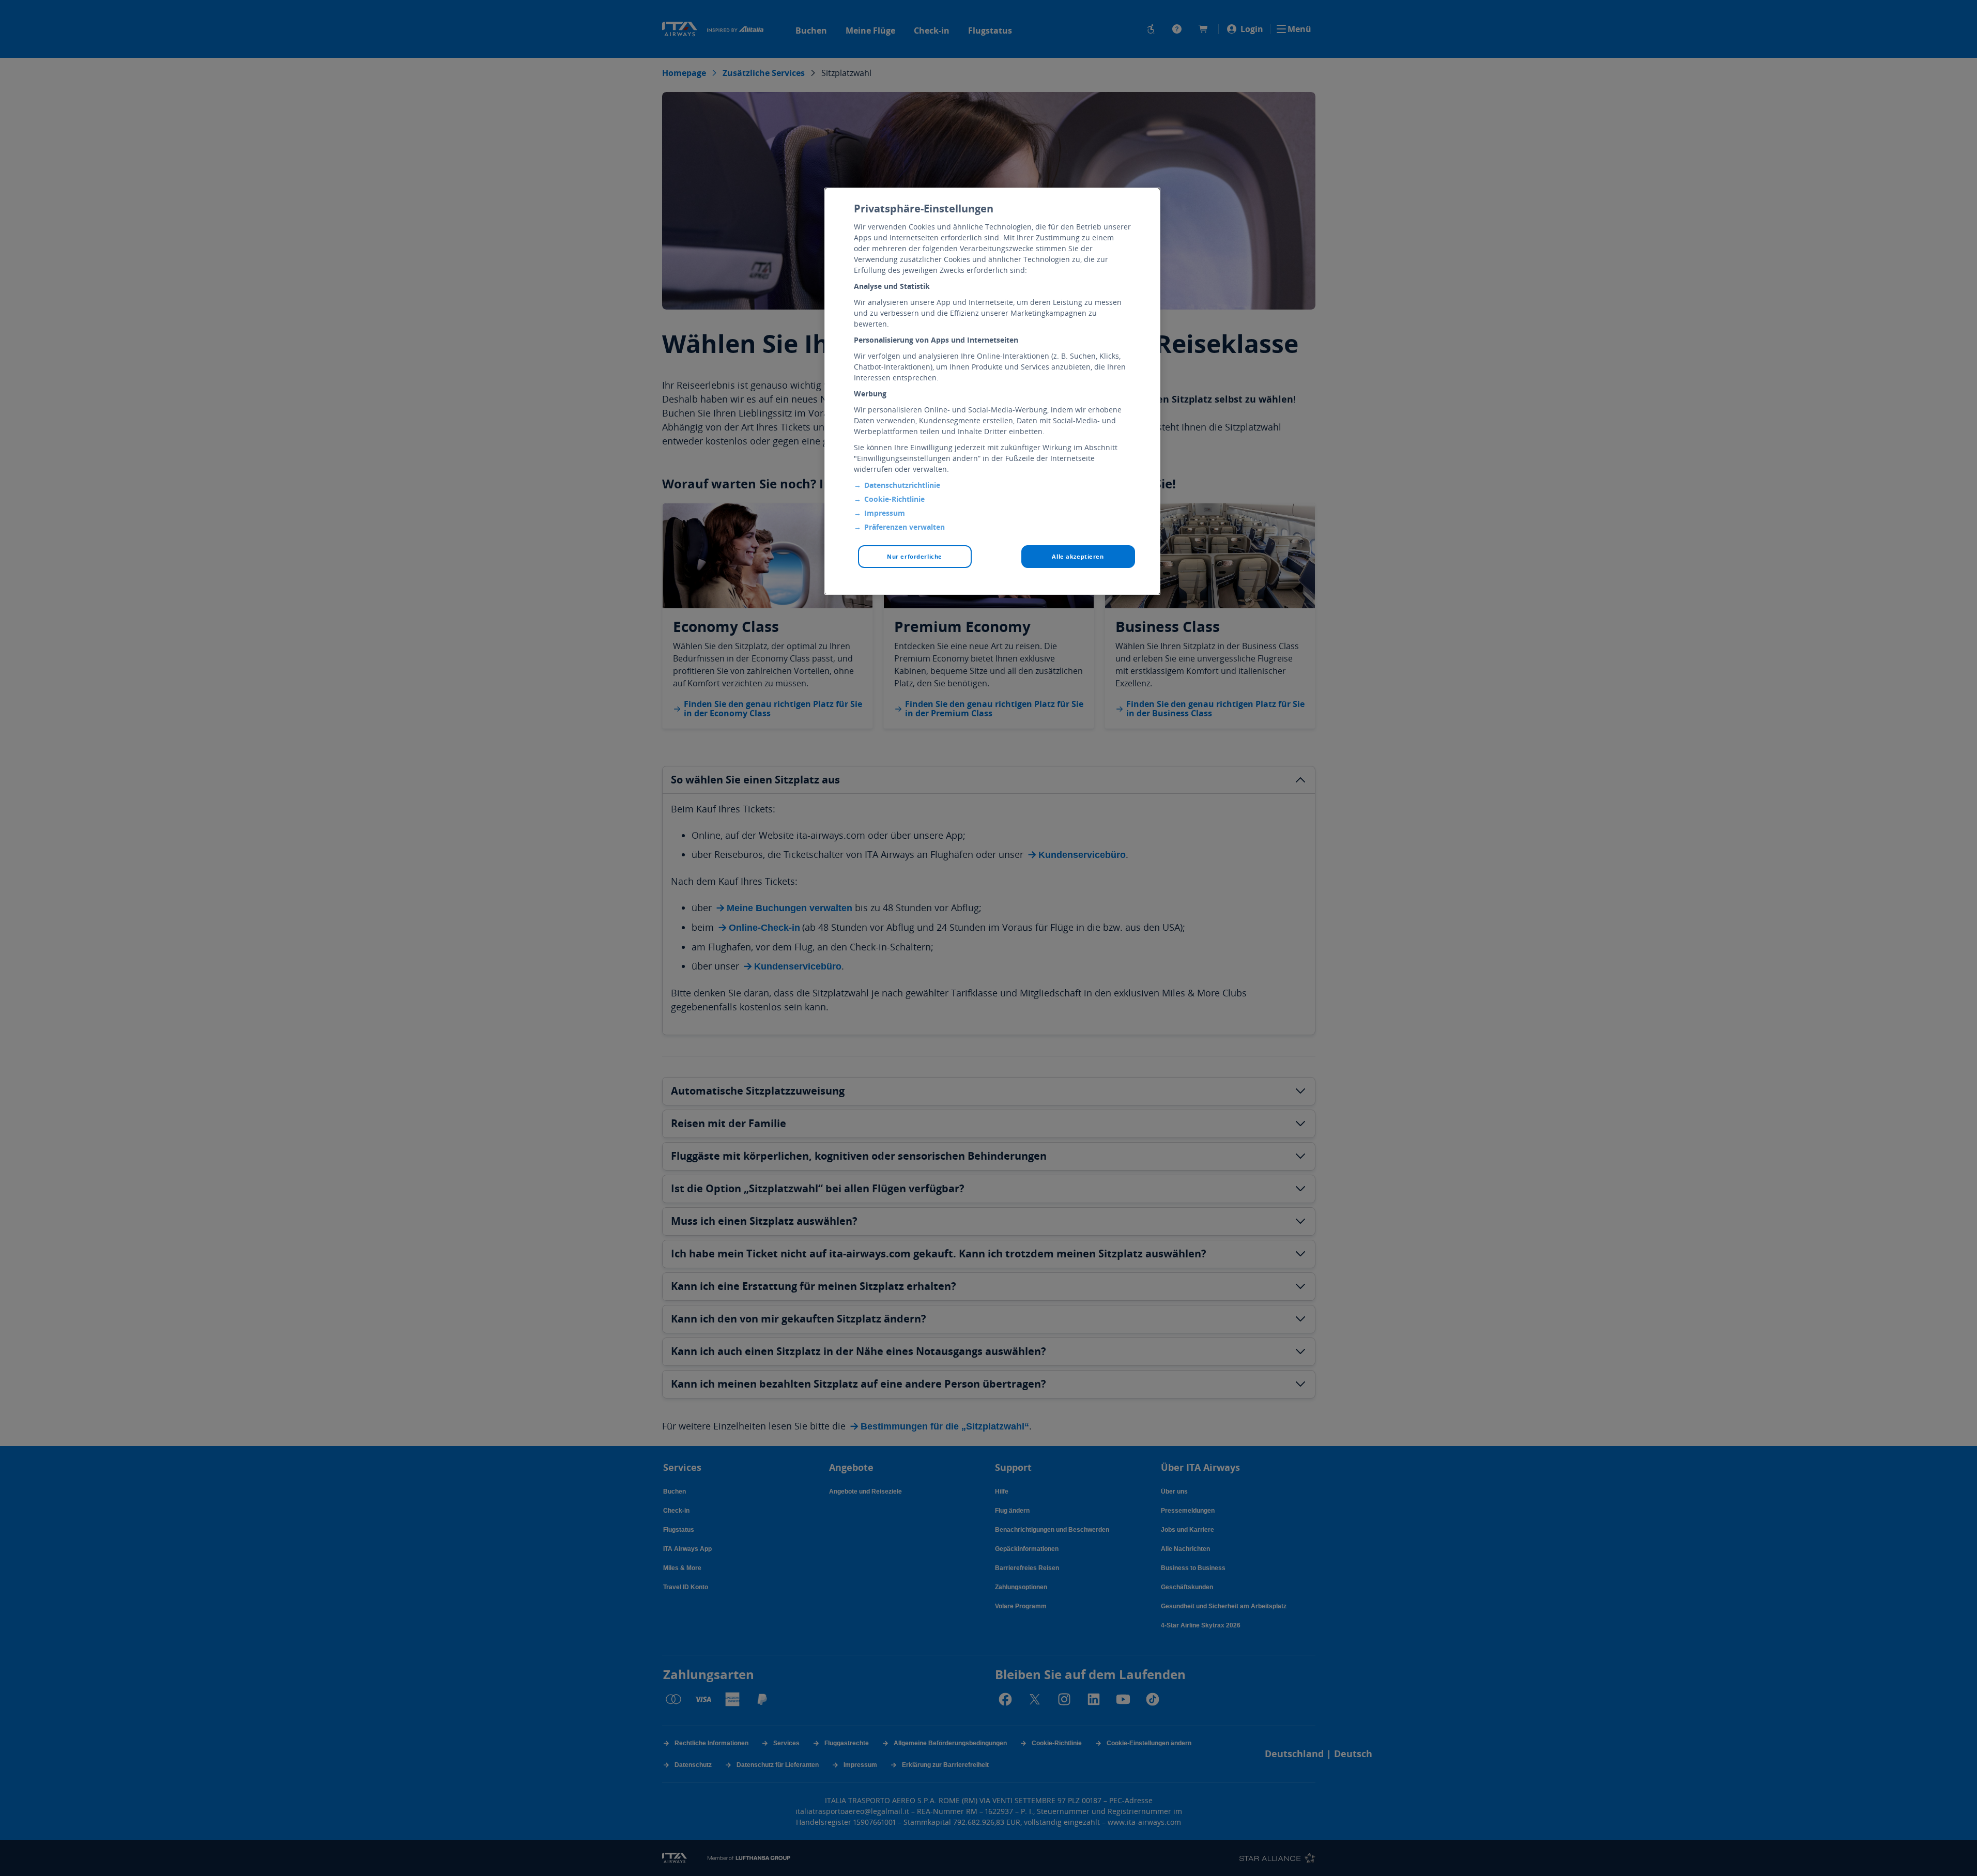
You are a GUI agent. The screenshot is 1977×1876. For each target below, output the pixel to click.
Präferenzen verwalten (905, 527)
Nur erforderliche (915, 556)
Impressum (885, 513)
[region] (992, 391)
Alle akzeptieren (1078, 556)
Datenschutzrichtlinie (902, 485)
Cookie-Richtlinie (894, 499)
